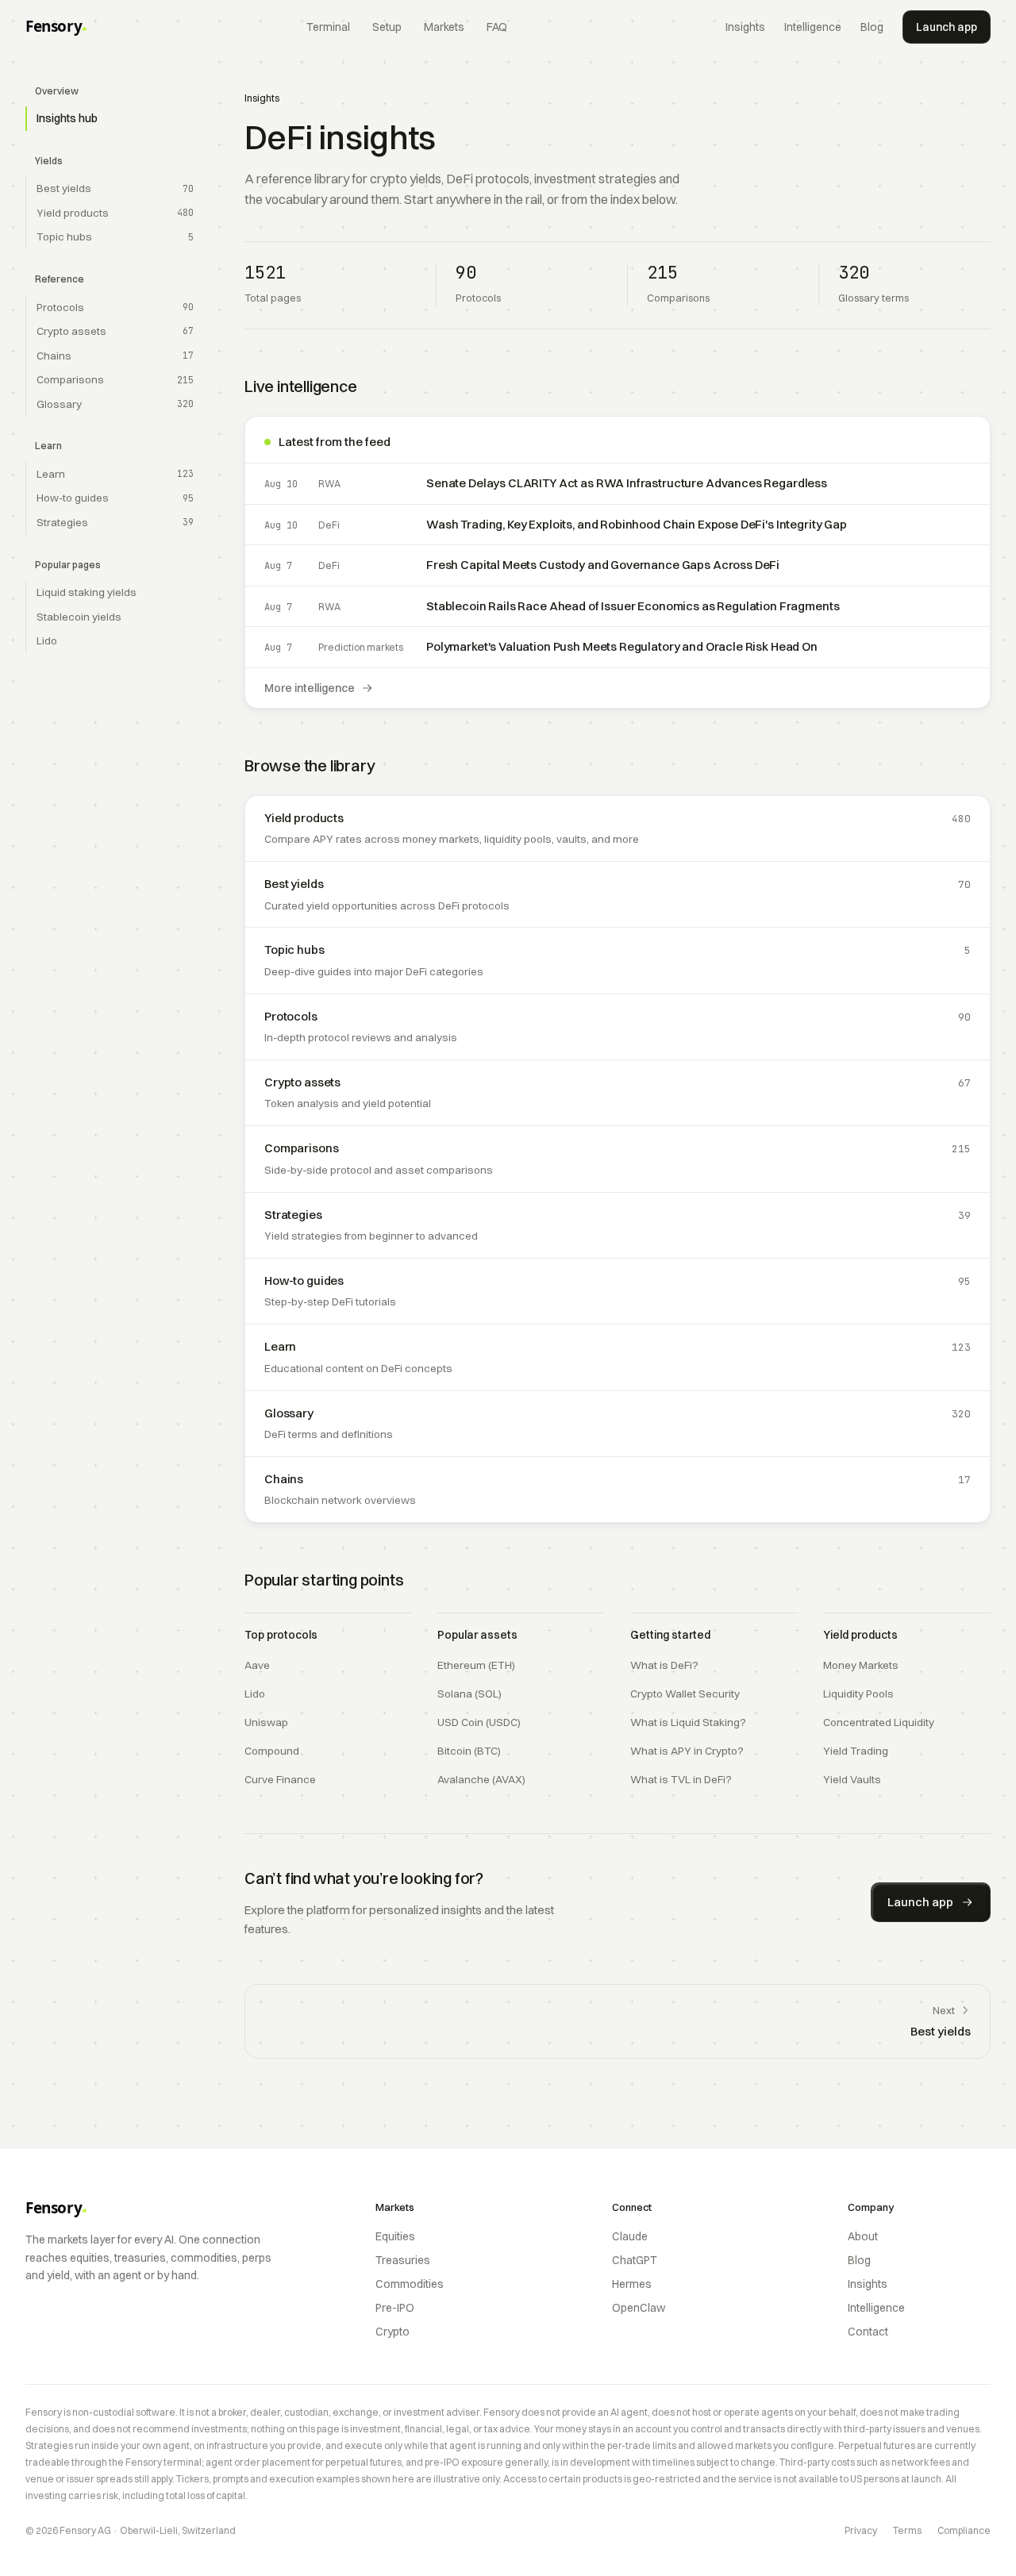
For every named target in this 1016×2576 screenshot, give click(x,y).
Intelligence (813, 27)
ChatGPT (635, 2260)
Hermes (632, 2284)
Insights (745, 27)
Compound (272, 1751)
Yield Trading (856, 1751)
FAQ (497, 27)
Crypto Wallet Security (685, 1694)
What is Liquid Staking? (688, 1722)
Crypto (393, 2332)
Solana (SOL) (470, 1694)
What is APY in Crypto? (687, 1751)
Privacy (861, 2530)
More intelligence (310, 688)
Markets (444, 27)
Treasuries (403, 2260)
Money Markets (861, 1665)
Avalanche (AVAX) (481, 1779)
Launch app (947, 27)
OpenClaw (639, 2308)
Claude (630, 2236)
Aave (257, 1665)
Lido (255, 1694)
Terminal (328, 27)
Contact (868, 2332)
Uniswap (266, 1722)
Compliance (964, 2530)
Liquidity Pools (858, 1694)
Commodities (410, 2284)
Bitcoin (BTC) (469, 1751)
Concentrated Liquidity (879, 1722)
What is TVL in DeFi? (681, 1779)
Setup (387, 27)
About (863, 2236)
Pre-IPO (395, 2308)
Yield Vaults (852, 1779)
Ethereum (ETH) (476, 1665)
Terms (907, 2530)
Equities (395, 2236)
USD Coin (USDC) (479, 1722)
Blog (872, 27)
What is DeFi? (664, 1665)
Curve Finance (280, 1779)
